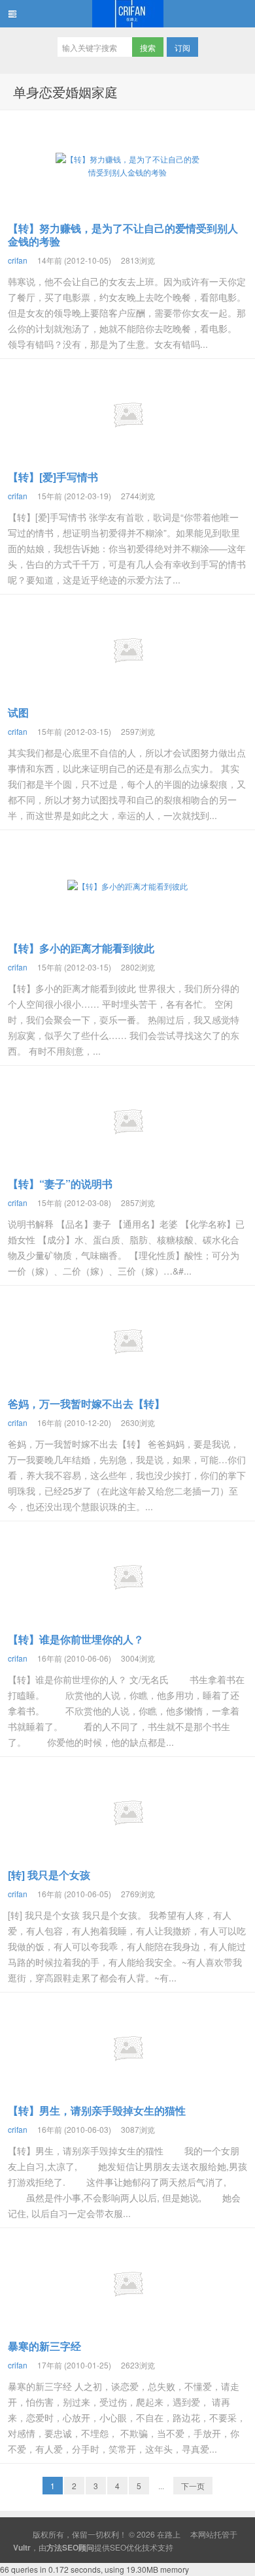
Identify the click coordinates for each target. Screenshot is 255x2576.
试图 (18, 712)
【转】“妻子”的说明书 (60, 1184)
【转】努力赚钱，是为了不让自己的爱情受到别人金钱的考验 (123, 235)
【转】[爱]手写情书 (53, 477)
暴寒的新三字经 (44, 2346)
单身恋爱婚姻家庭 (65, 92)
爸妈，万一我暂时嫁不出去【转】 (86, 1404)
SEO (118, 2547)
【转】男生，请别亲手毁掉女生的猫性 (97, 2110)
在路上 (127, 14)
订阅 (182, 47)
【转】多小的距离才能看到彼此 (81, 948)
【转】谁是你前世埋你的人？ (76, 1639)
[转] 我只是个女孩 (49, 1875)
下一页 (193, 2486)
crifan (18, 260)
